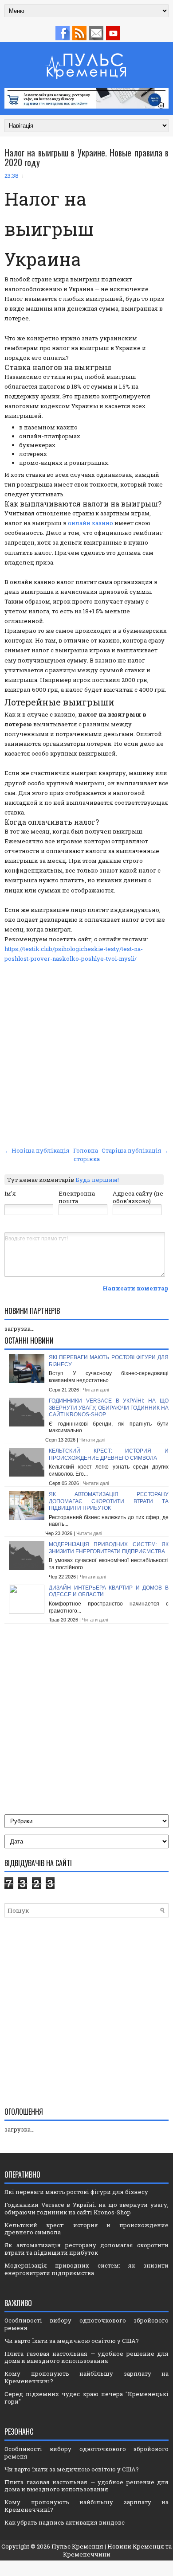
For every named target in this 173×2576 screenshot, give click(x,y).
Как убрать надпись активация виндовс (65, 2522)
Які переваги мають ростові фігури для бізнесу (76, 2192)
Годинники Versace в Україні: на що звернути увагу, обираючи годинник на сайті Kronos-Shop (109, 1408)
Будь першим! (97, 1180)
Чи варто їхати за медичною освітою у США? (72, 2341)
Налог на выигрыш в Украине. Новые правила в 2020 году (86, 157)
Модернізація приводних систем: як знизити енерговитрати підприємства (109, 1548)
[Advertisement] (86, 1053)
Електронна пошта (77, 1197)
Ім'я (10, 1193)
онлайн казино (90, 523)
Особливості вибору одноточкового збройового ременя (86, 2324)
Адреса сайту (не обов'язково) (138, 1197)
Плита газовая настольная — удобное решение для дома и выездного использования (86, 2357)
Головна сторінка (86, 1154)
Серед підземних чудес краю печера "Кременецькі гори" (86, 2398)
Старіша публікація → (135, 1150)
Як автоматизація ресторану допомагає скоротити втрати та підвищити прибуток (109, 1501)
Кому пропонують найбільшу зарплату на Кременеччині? (86, 2377)
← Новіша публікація (37, 1150)
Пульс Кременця (77, 2546)
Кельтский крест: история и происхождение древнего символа (109, 1454)
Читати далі (96, 1390)
